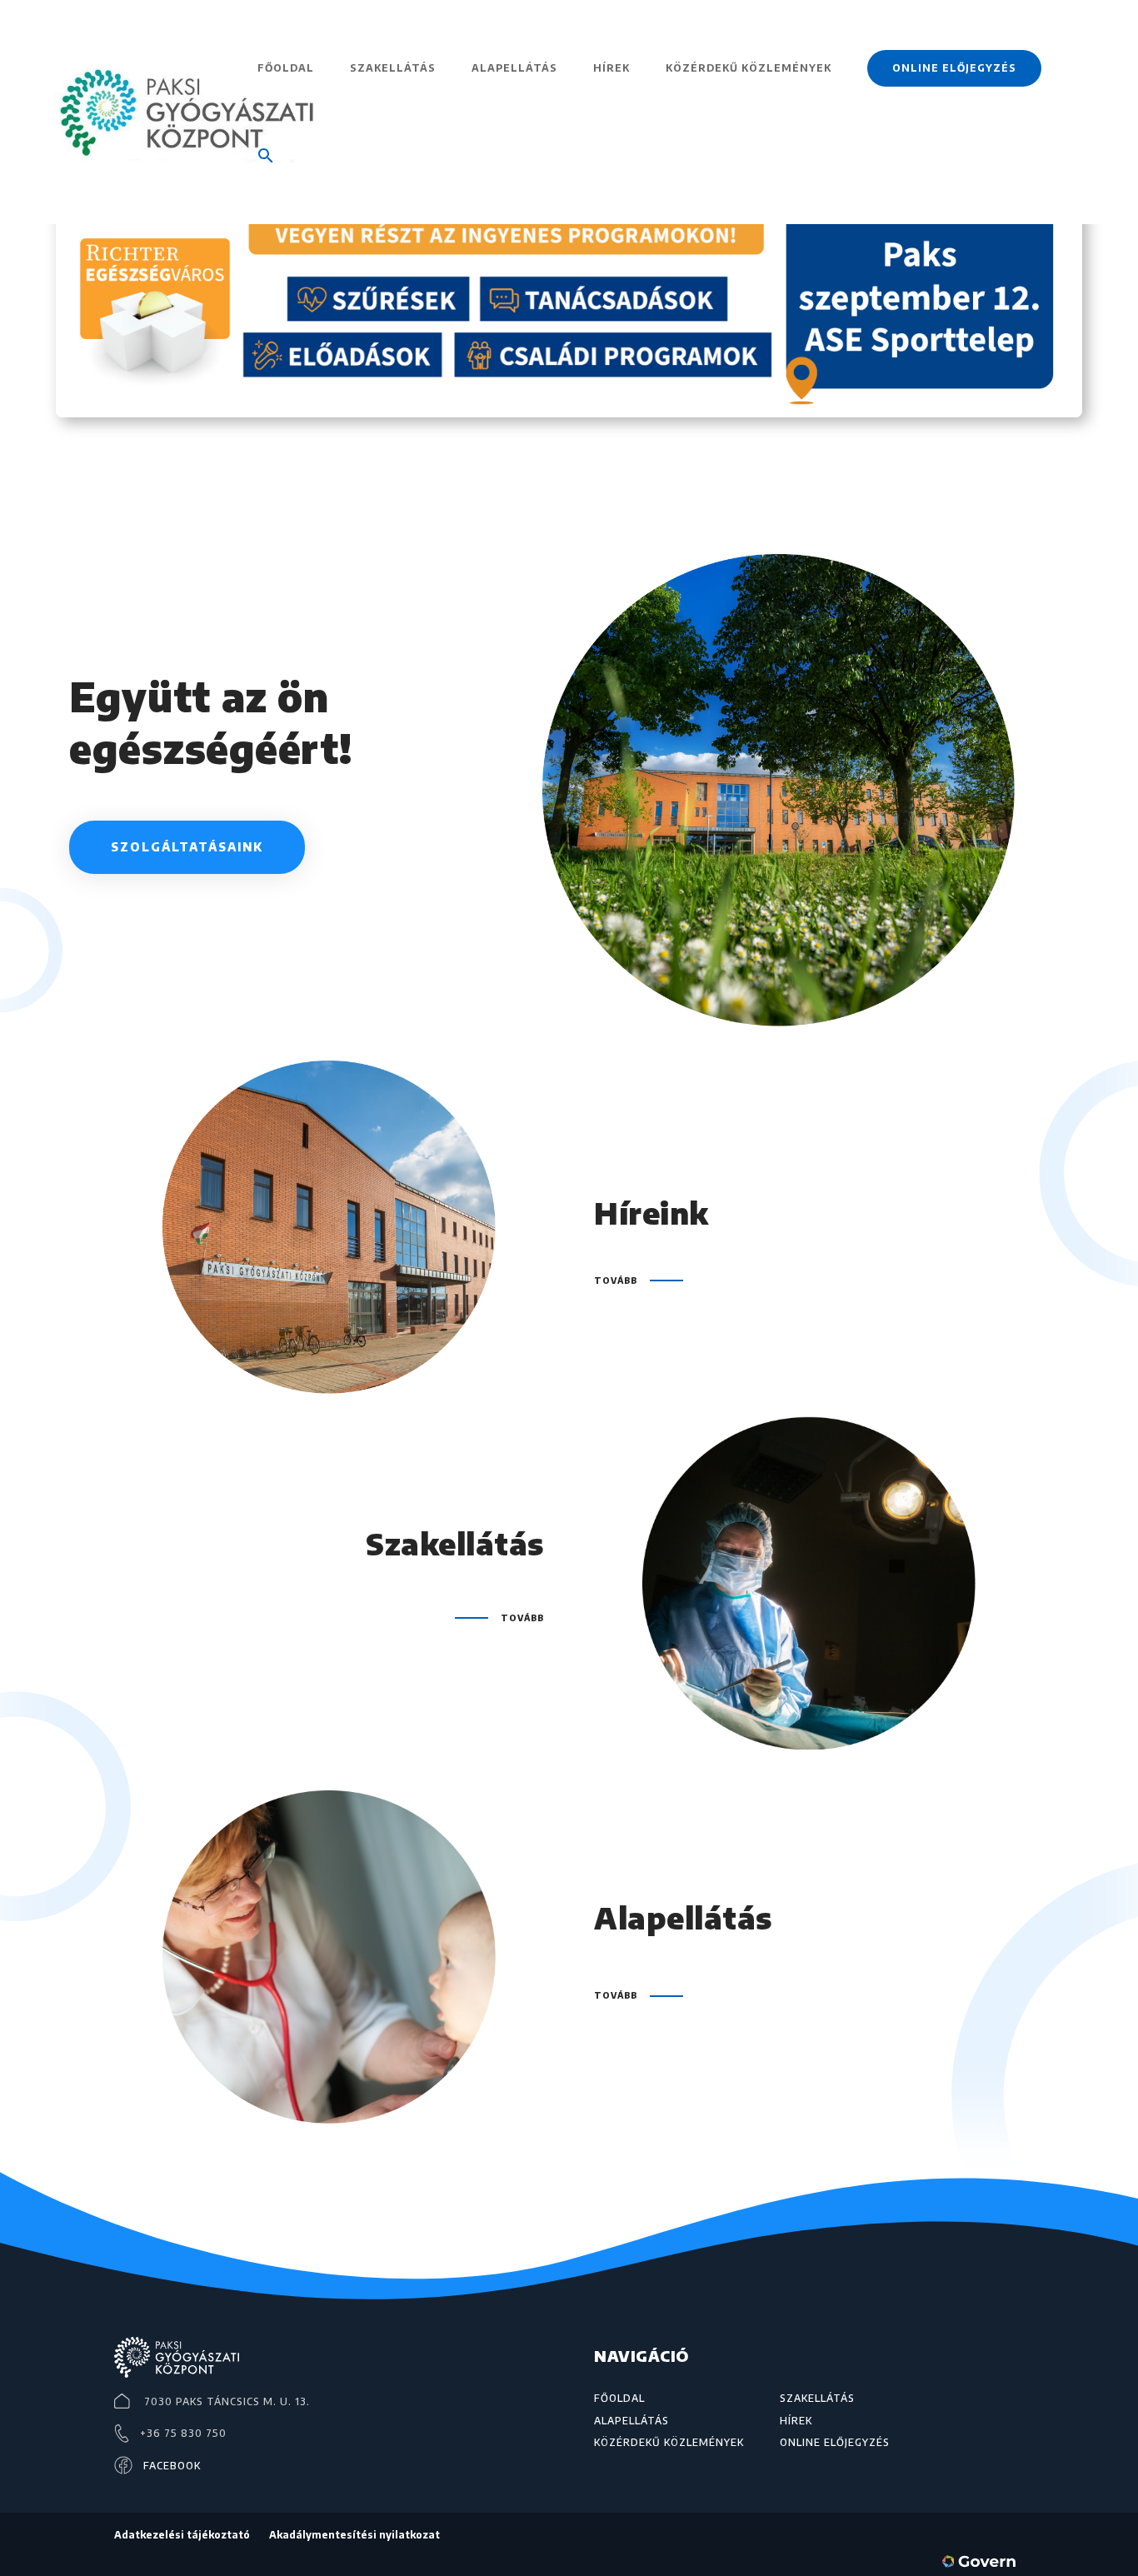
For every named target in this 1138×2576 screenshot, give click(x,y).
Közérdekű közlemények (749, 68)
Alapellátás (514, 68)
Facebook (172, 2466)
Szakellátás (393, 68)
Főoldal (286, 68)
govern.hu (982, 2564)
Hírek (611, 68)
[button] (266, 180)
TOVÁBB (616, 1281)
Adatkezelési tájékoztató (182, 2535)
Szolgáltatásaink (187, 847)
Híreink (651, 1213)
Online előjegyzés (954, 68)
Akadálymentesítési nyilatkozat (354, 2535)
